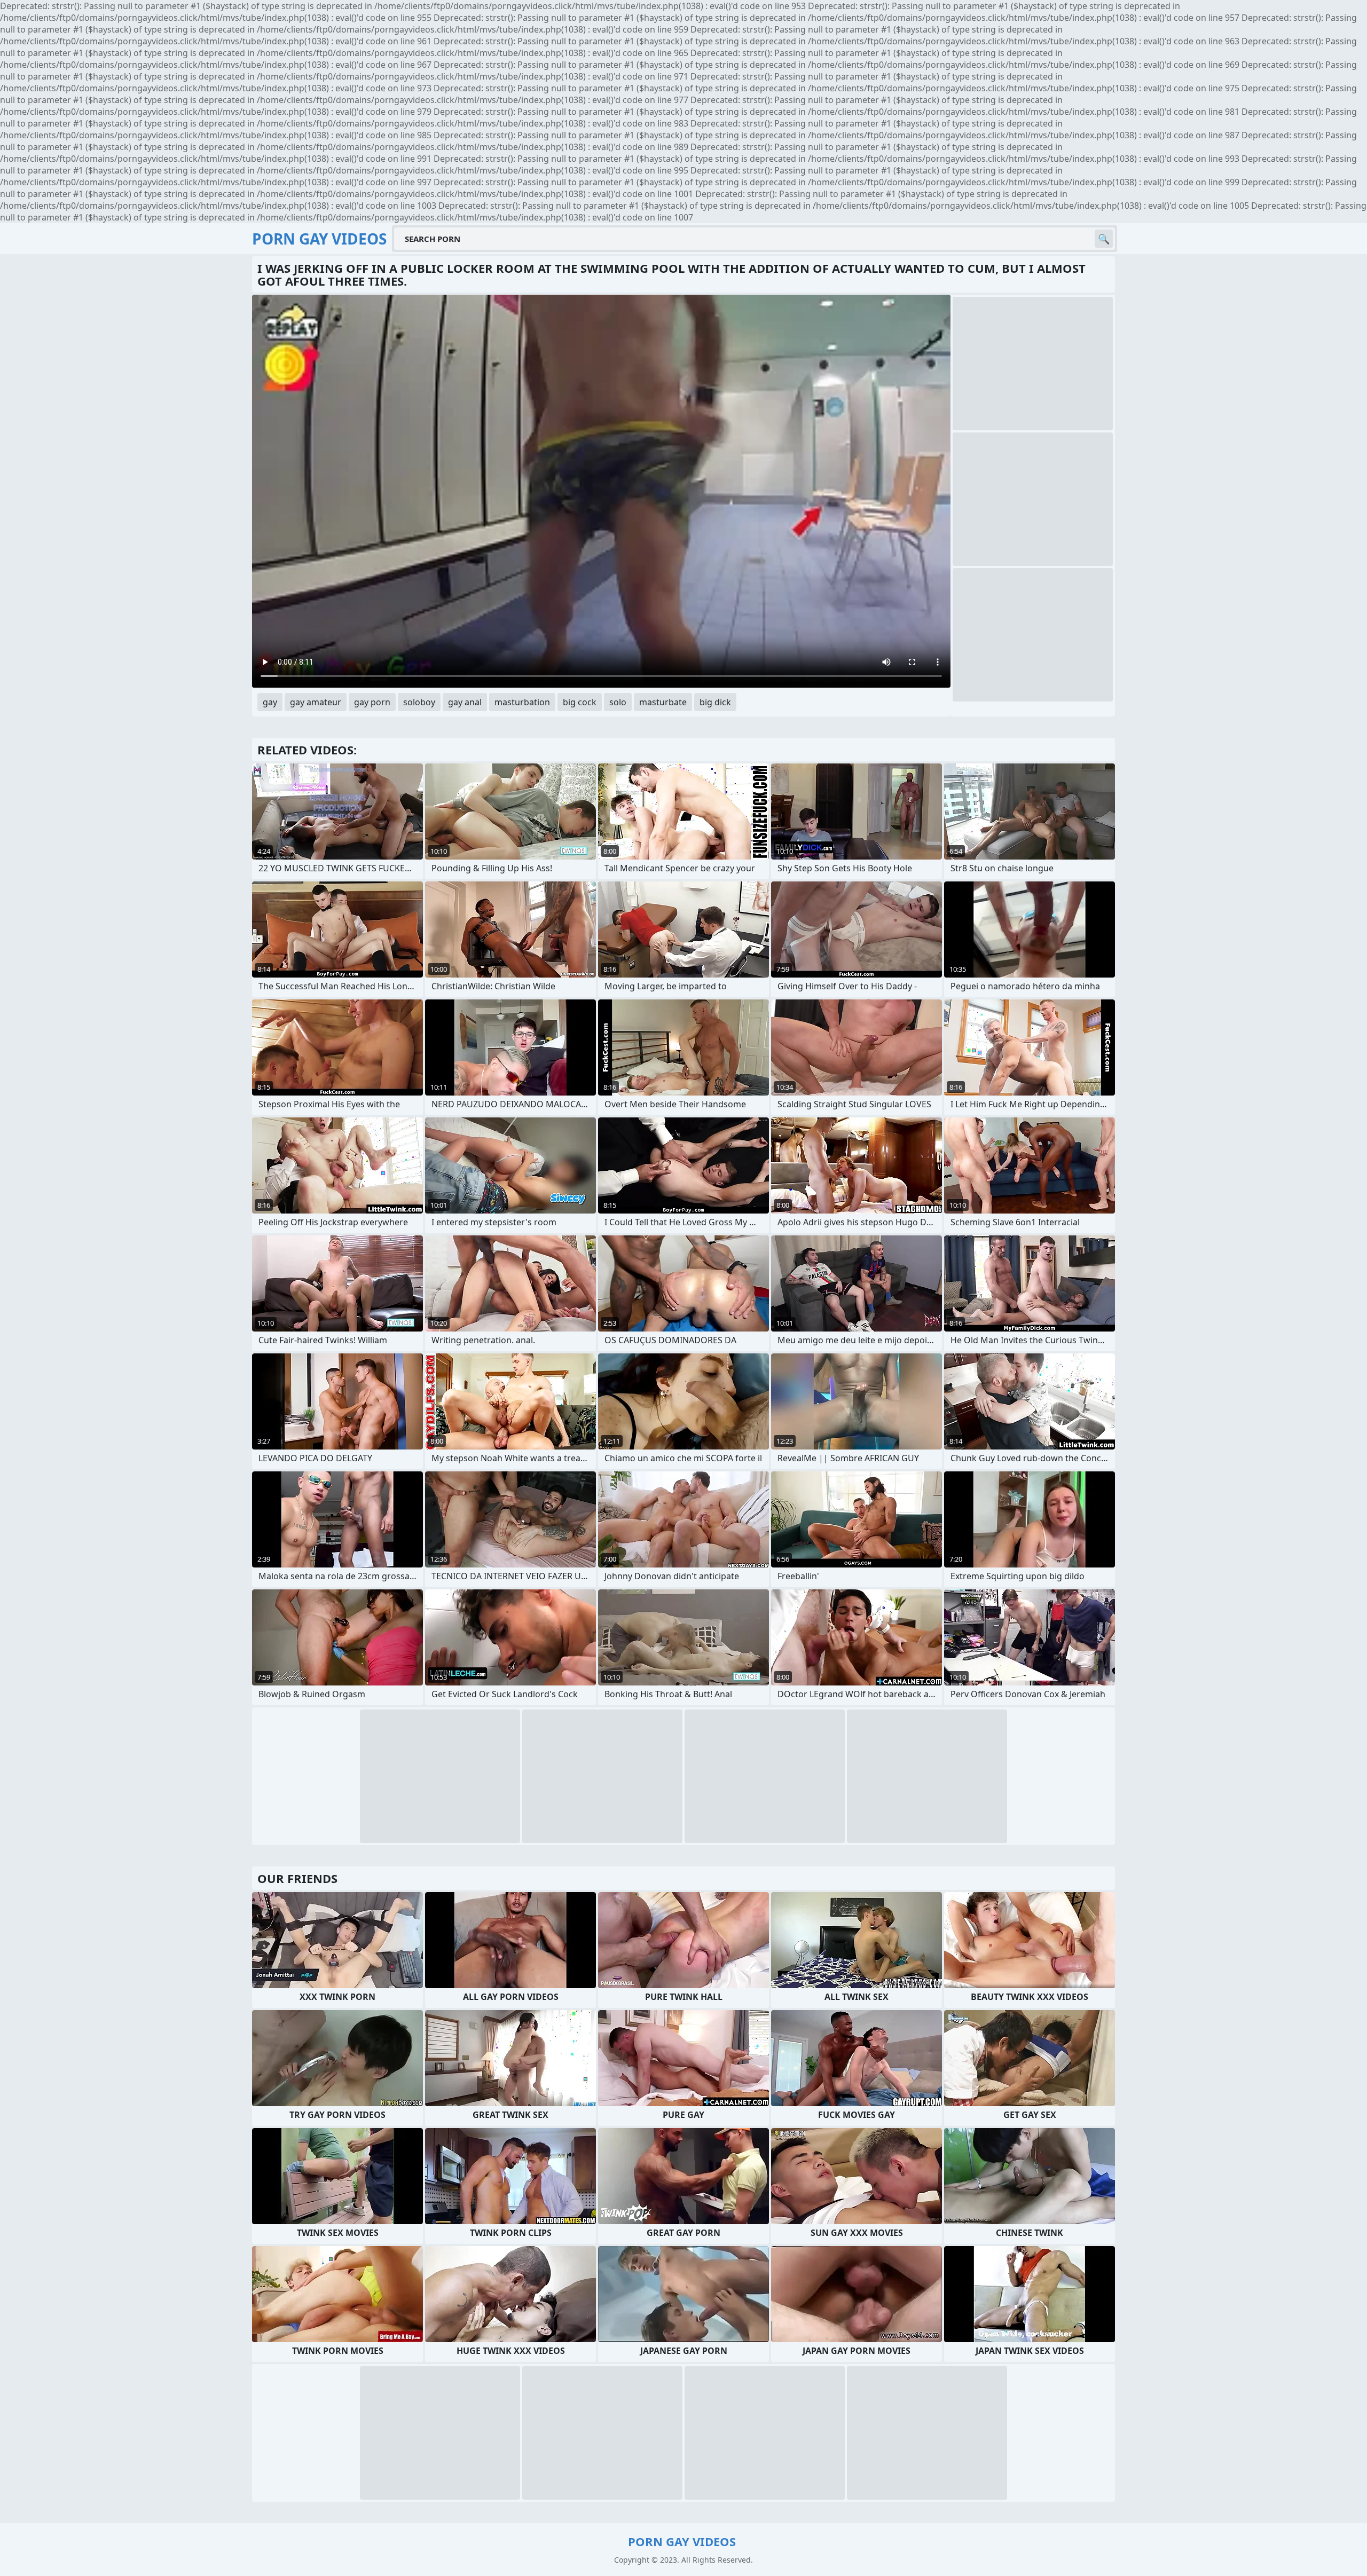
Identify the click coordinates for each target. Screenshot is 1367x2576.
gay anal (465, 702)
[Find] (1104, 239)
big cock (580, 702)
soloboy (419, 702)
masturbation (522, 702)
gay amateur (316, 702)
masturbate (663, 702)
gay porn (372, 702)
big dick (715, 702)
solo (618, 702)
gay (270, 702)
